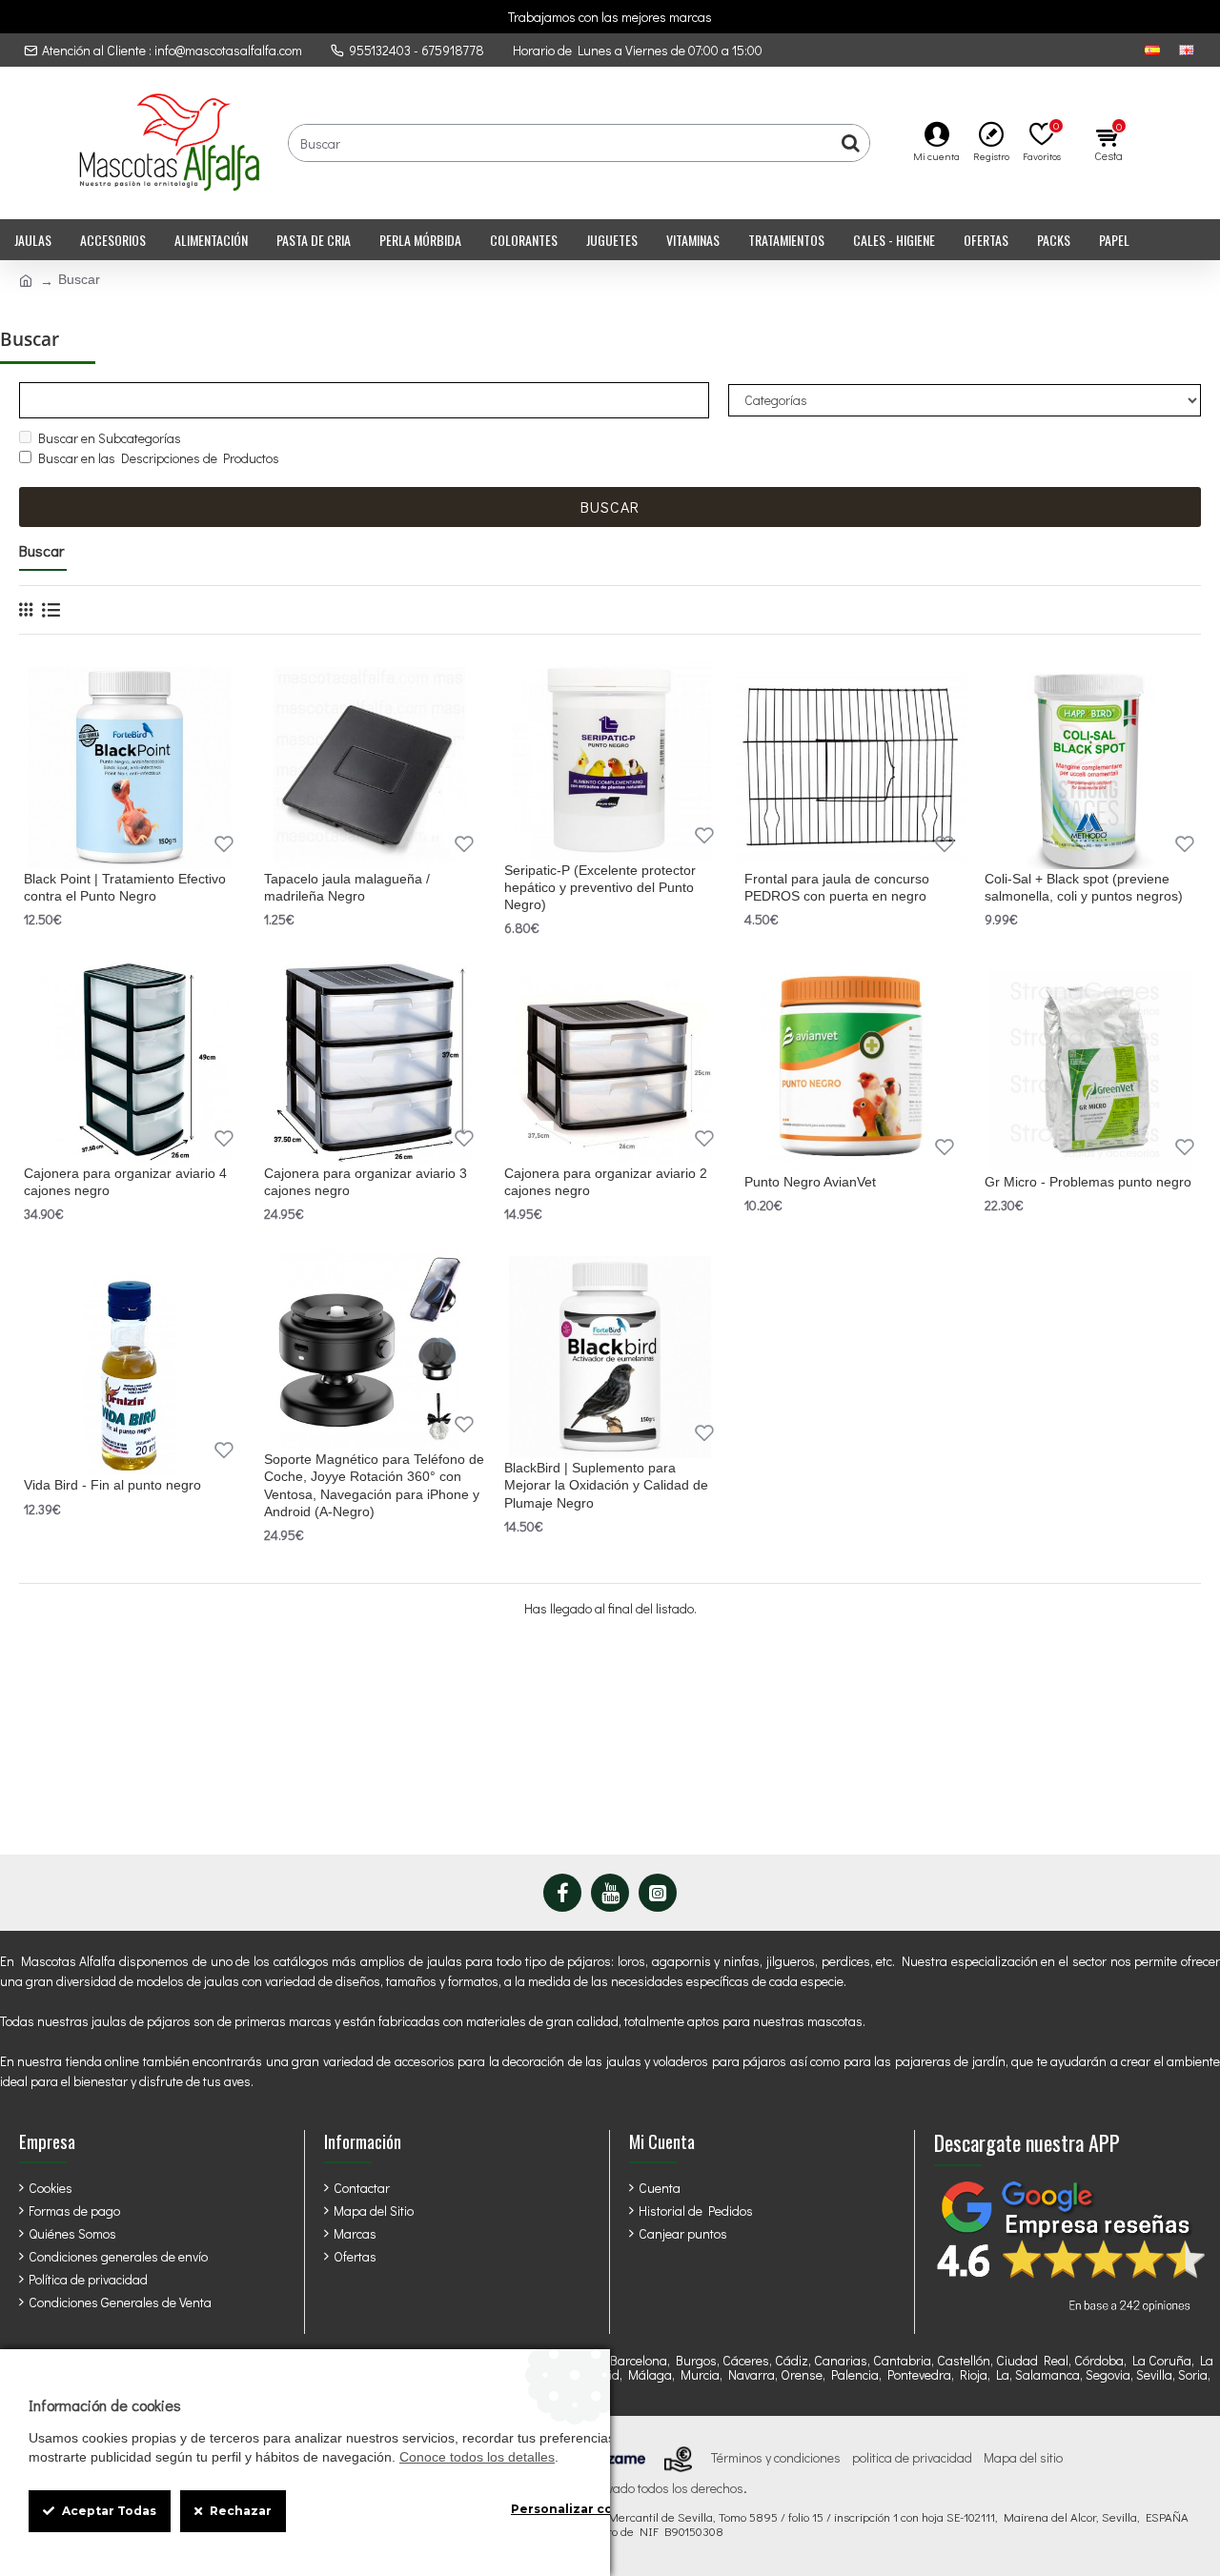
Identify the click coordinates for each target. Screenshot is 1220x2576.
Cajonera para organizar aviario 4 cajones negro (125, 1182)
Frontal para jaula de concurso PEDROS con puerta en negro (837, 887)
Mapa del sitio (1023, 2458)
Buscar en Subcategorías (110, 438)
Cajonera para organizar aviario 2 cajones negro (606, 1182)
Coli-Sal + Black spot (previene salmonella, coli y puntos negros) (1084, 887)
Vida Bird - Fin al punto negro (112, 1485)
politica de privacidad (912, 2458)
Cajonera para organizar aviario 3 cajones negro (366, 1182)
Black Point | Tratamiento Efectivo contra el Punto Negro (125, 887)
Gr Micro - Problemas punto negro (1088, 1182)
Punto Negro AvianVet (810, 1182)
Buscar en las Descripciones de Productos (159, 458)
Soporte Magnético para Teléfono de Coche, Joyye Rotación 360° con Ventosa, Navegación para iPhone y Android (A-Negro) (374, 1485)
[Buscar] (850, 143)
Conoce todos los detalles (477, 2457)
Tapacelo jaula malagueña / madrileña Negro (347, 887)
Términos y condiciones (776, 2458)
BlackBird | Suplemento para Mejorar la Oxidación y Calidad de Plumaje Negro (606, 1485)
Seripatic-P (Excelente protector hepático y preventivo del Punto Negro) (600, 887)
